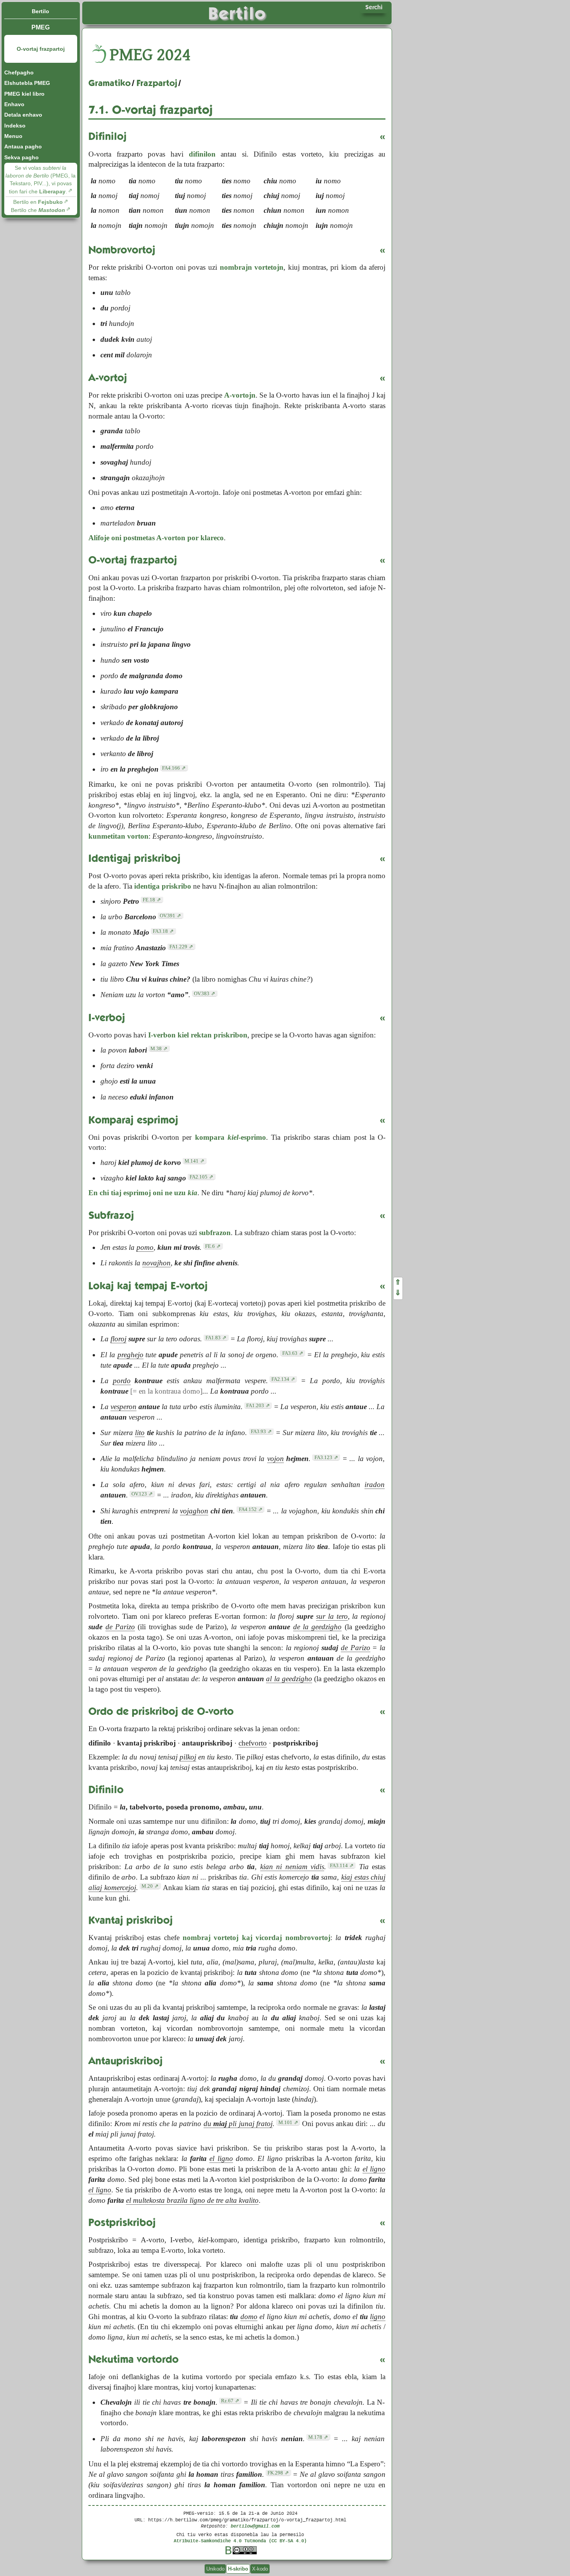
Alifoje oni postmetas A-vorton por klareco (156, 538)
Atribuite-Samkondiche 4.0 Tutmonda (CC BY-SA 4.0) (240, 2541)
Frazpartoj (157, 83)
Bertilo (41, 11)
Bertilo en (38, 202)
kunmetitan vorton (118, 836)
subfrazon (215, 1233)
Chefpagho (19, 72)
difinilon (202, 154)
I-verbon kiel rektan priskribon (198, 1035)
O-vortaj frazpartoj (41, 49)
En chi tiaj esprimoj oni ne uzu (143, 1193)
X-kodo (260, 2569)
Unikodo (215, 2569)
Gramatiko (110, 83)
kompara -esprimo (231, 1137)
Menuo (13, 136)
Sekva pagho (22, 157)
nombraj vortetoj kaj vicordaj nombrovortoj (256, 1938)
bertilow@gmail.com (255, 2526)
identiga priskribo (163, 886)
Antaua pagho (23, 146)
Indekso (15, 126)
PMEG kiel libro (24, 94)
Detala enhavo (23, 115)
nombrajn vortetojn (252, 267)
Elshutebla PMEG (27, 83)
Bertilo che (38, 210)
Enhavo (14, 104)
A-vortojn (240, 395)
